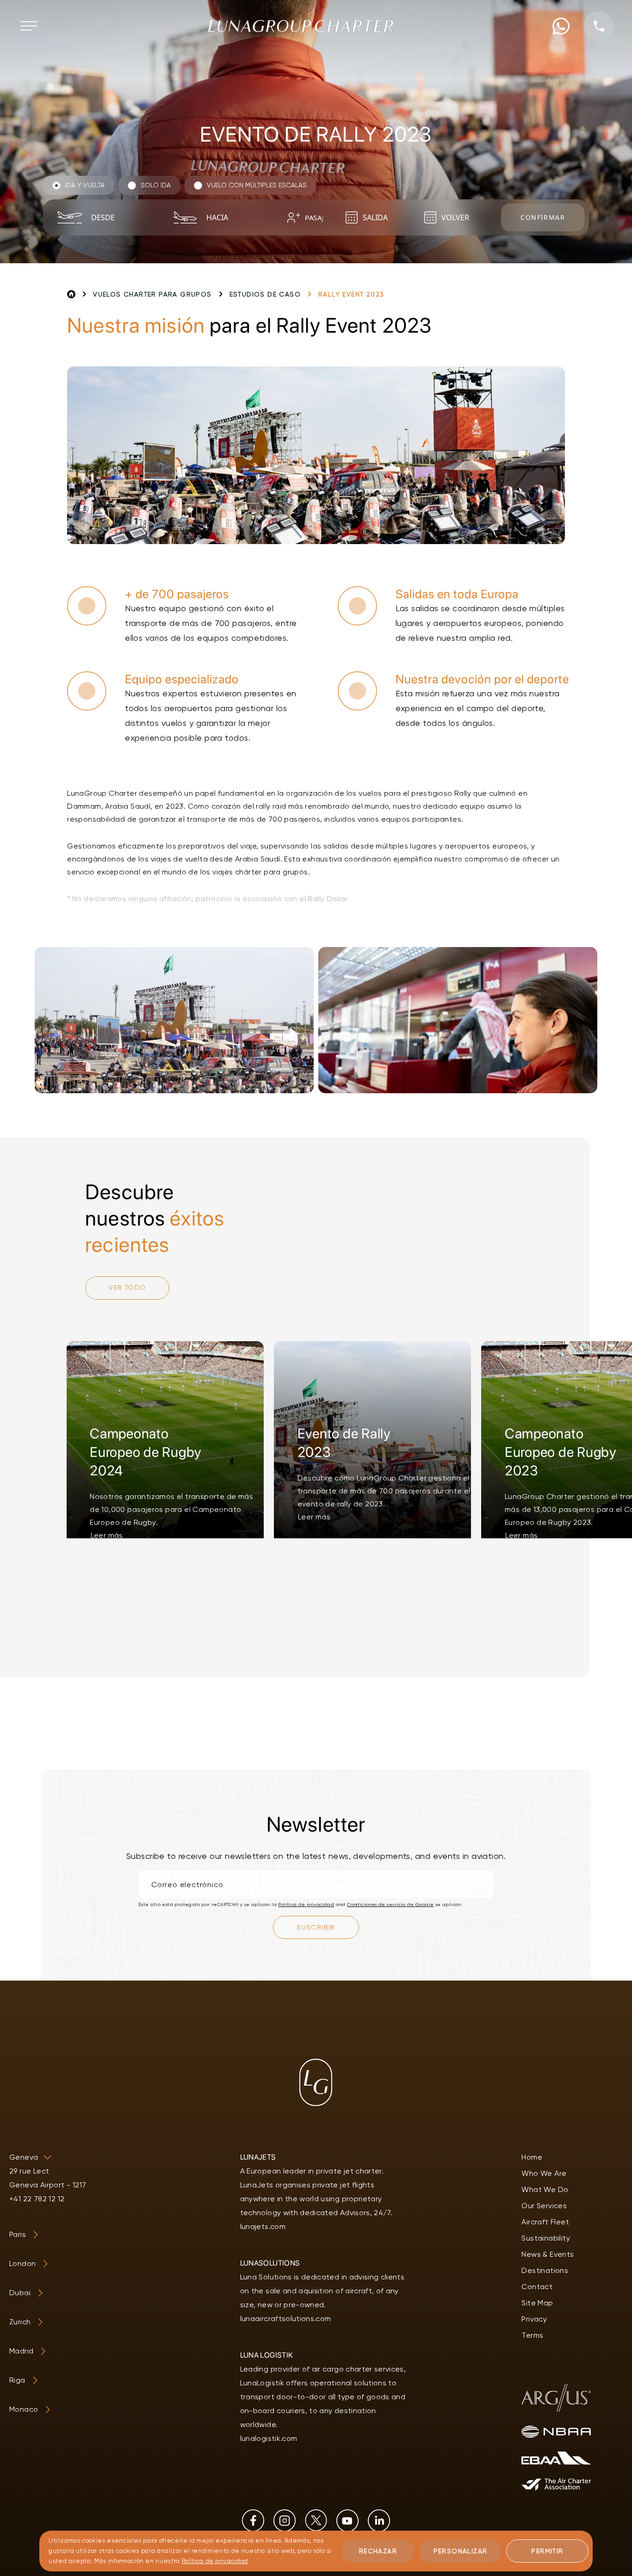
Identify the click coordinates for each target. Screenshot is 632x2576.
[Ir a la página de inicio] (301, 26)
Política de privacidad (306, 1904)
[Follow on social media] (253, 2520)
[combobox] (120, 217)
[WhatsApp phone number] (561, 26)
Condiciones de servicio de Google (390, 1904)
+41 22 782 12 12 (37, 2199)
